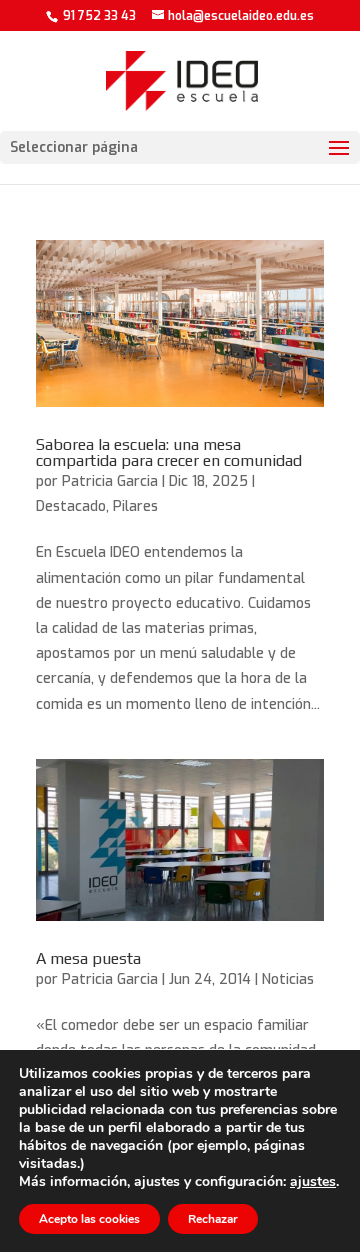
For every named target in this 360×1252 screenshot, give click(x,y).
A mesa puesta (88, 958)
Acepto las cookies (89, 1219)
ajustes (313, 1182)
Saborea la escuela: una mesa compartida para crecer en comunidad (169, 452)
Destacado (71, 506)
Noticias (288, 979)
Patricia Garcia (110, 481)
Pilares (135, 506)
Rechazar (213, 1219)
